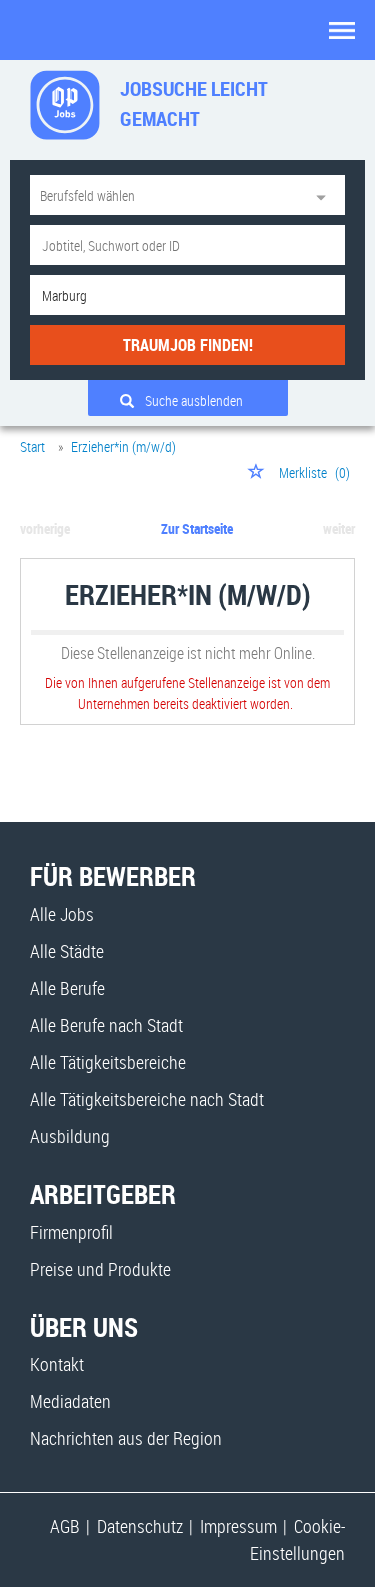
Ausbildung (70, 1136)
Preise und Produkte (100, 1269)
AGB (65, 1526)
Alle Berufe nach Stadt (106, 1025)
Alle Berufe (67, 988)
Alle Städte (67, 951)
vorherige (45, 528)
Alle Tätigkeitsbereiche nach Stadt (147, 1099)
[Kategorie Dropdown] (325, 195)
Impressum (238, 1526)
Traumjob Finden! (188, 345)
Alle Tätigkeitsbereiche (108, 1062)
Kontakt (57, 1364)
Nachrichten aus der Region (126, 1438)
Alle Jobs (62, 914)
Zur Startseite (197, 528)
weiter (339, 528)
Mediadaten (70, 1401)
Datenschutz (140, 1526)
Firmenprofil (71, 1232)
